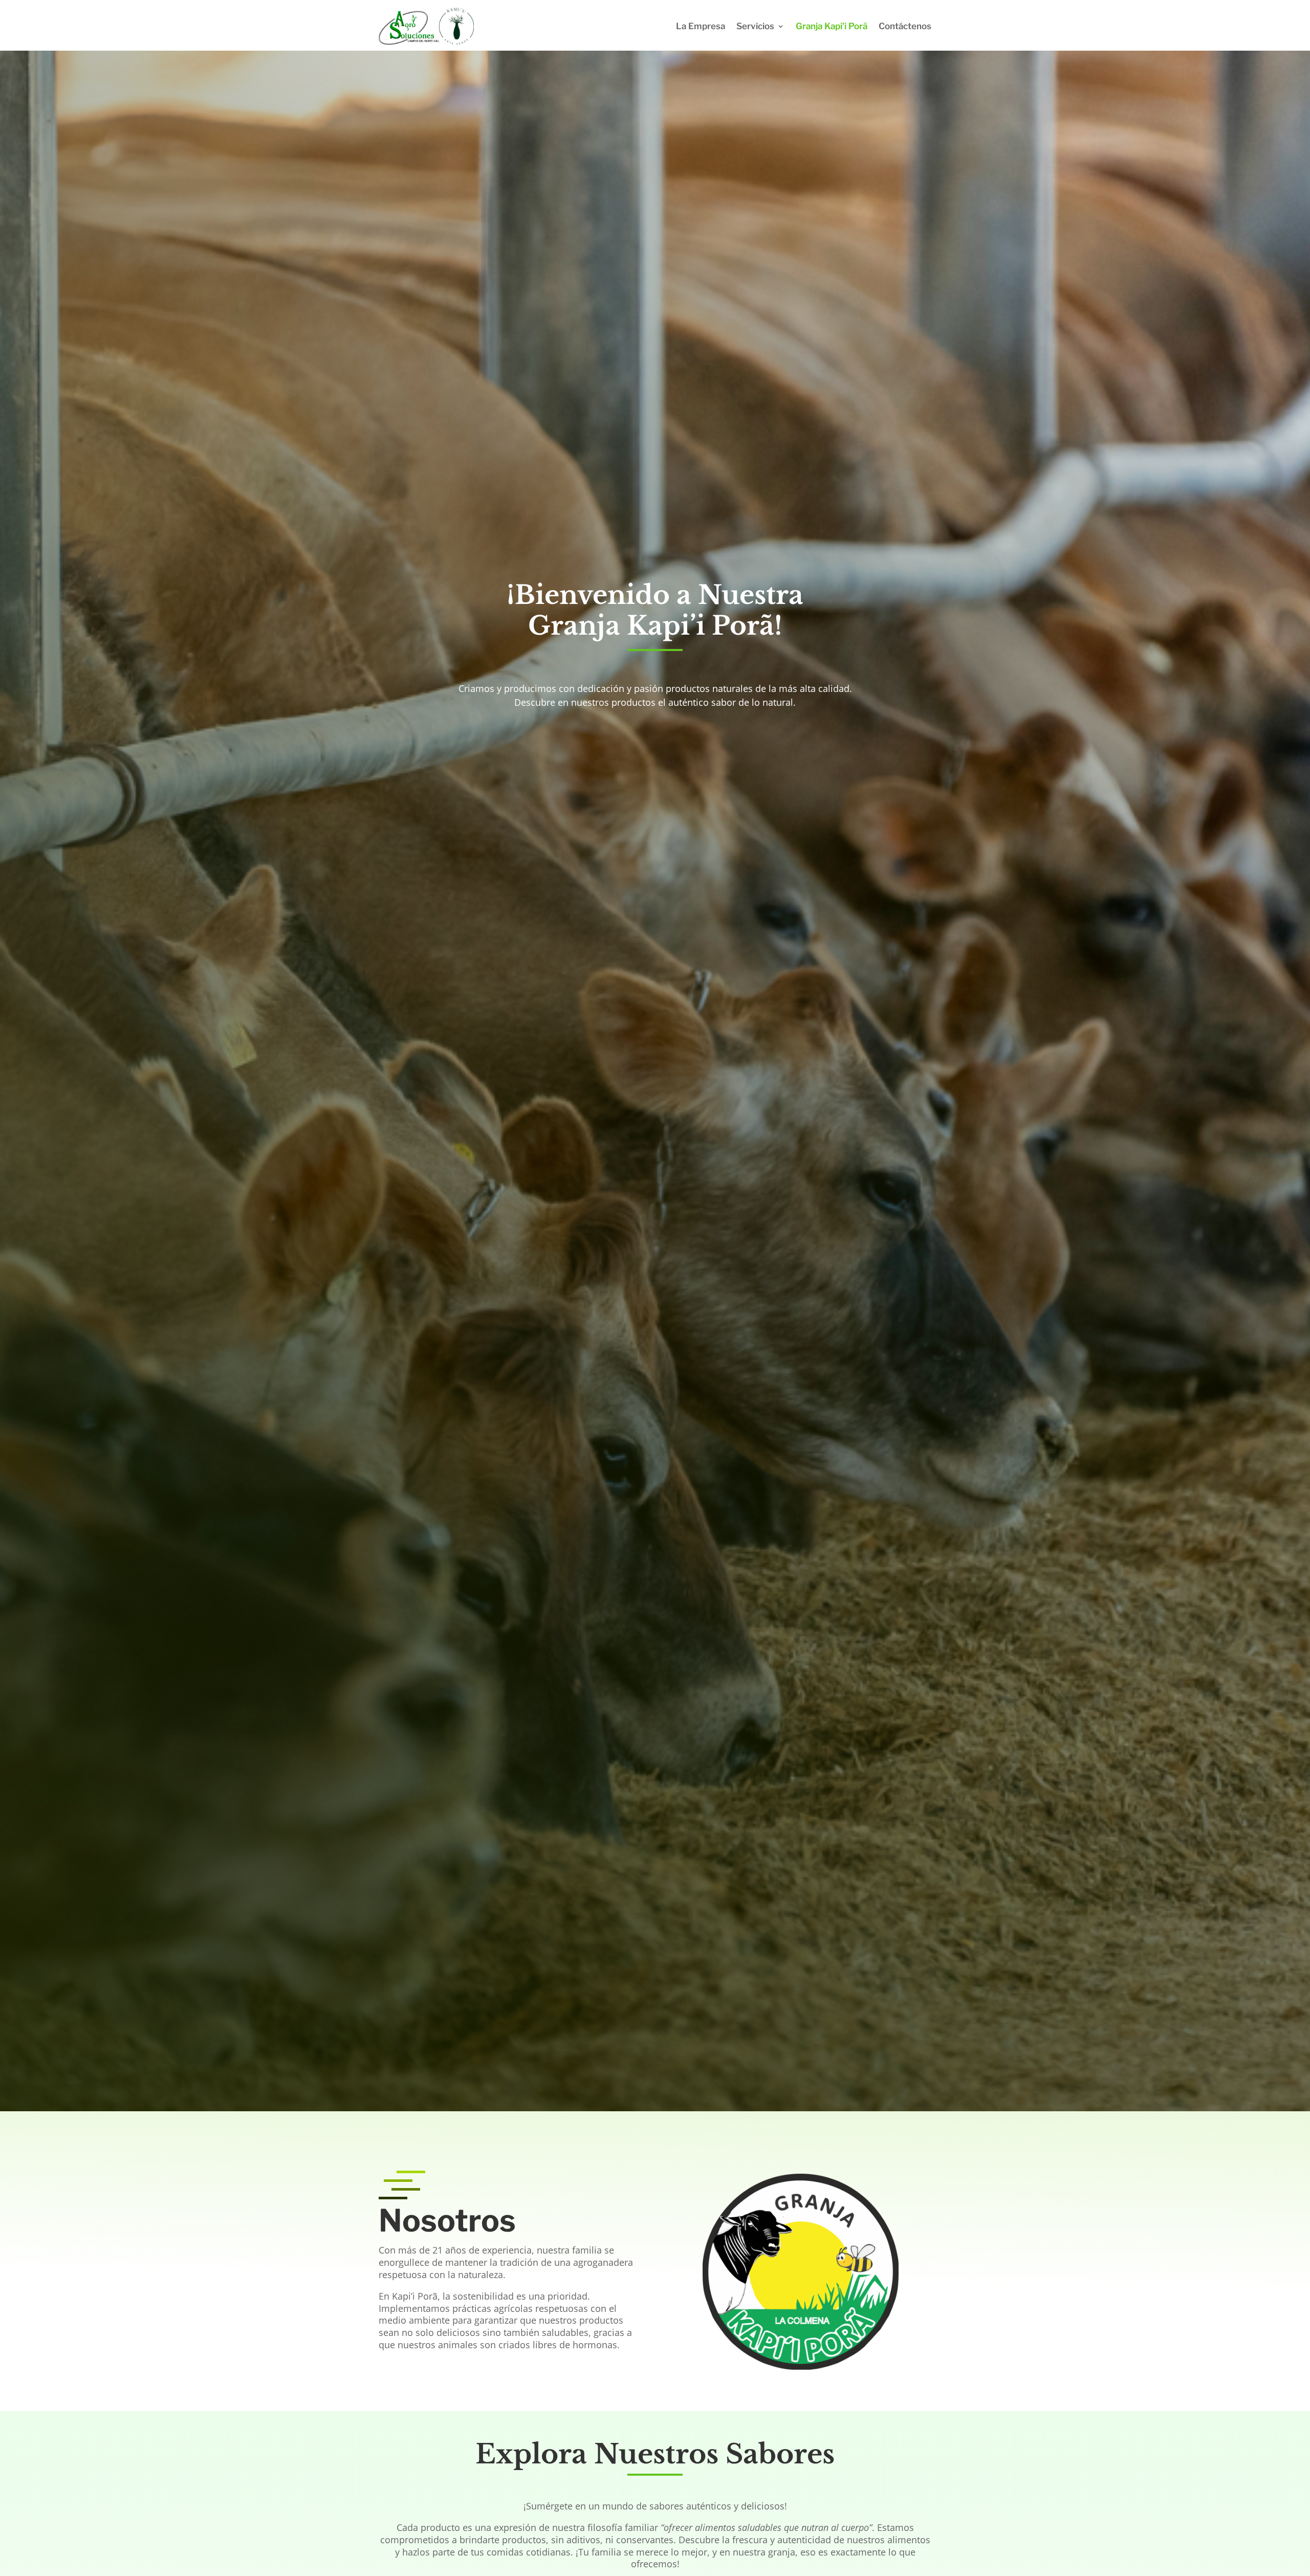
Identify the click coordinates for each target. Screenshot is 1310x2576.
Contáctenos (905, 26)
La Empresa (701, 26)
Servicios (755, 26)
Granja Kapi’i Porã (832, 26)
